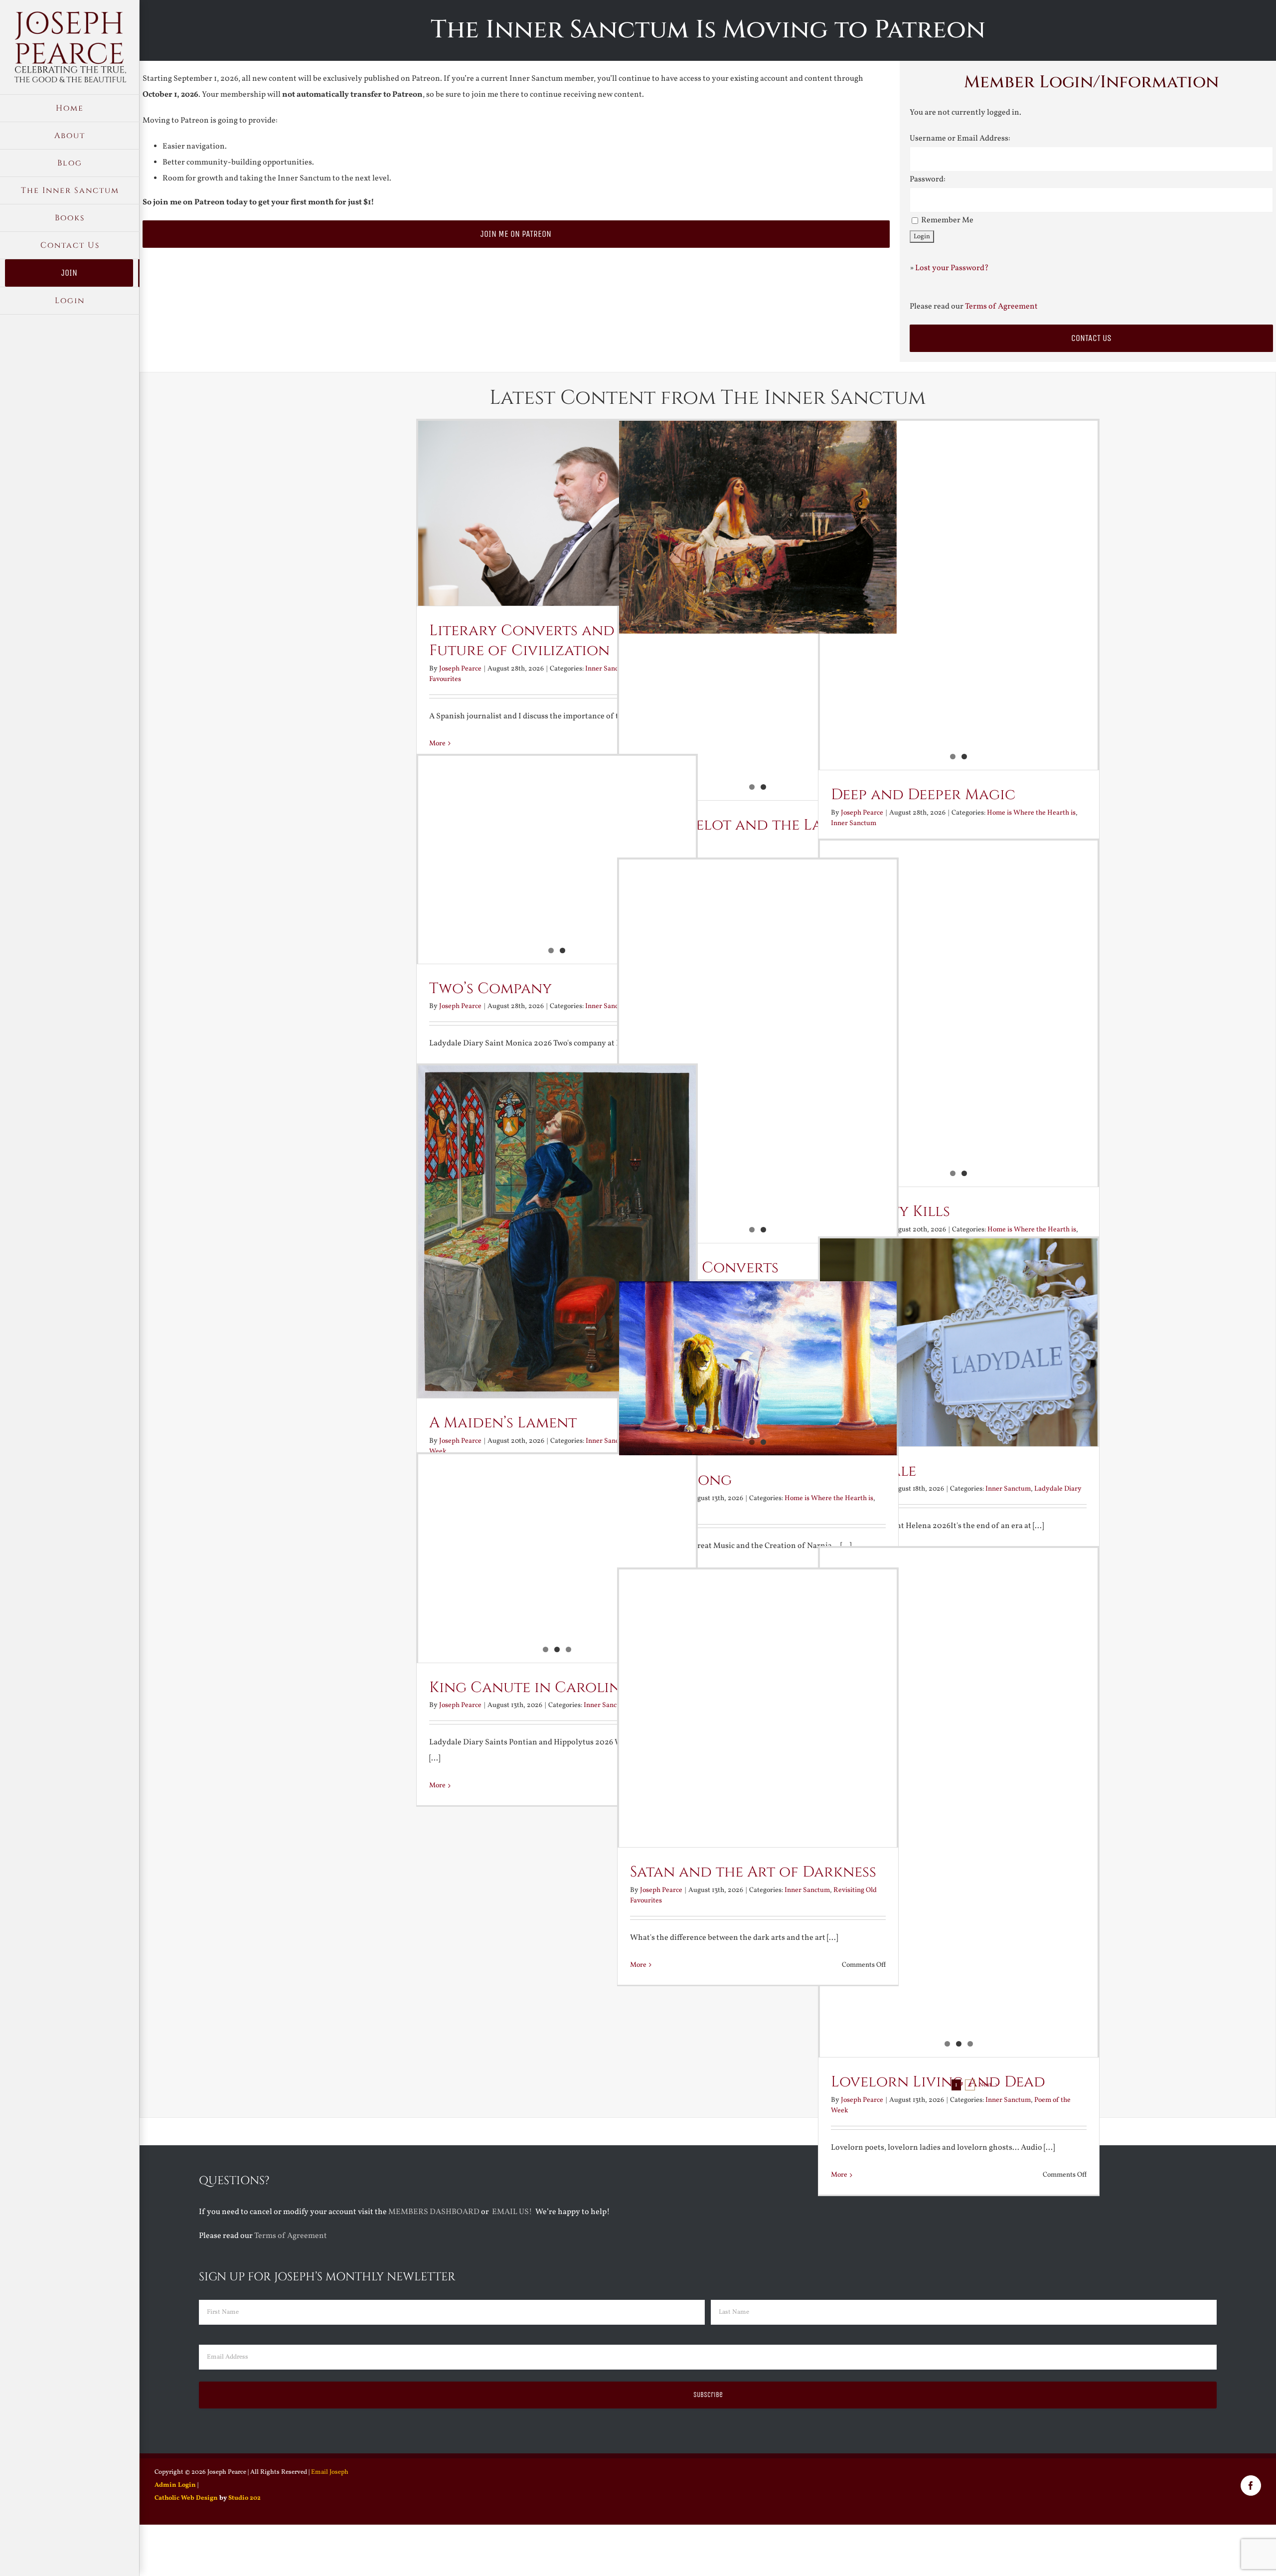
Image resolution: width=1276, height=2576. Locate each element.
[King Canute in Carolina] (557, 1558)
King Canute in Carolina (530, 1688)
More (437, 1786)
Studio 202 (244, 2498)
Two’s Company (490, 989)
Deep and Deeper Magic (923, 795)
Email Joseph (330, 2472)
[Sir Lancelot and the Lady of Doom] (758, 527)
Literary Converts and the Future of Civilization (538, 641)
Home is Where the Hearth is (1031, 813)
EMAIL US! (512, 2212)
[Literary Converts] (758, 1044)
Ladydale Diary (1058, 1489)
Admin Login (175, 2485)
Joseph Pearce (460, 669)
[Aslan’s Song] (758, 1369)
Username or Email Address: (960, 139)
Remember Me (947, 220)
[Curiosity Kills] (959, 1014)
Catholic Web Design (186, 2498)
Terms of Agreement (1001, 307)
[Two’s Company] (557, 848)
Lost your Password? (952, 268)
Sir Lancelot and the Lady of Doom (748, 835)
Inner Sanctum (854, 823)
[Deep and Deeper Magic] (959, 595)
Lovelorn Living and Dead (938, 2082)
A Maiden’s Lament (503, 1423)
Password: (928, 179)
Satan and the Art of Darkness (753, 1872)
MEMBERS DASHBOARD (434, 2212)
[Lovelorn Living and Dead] (959, 1724)
